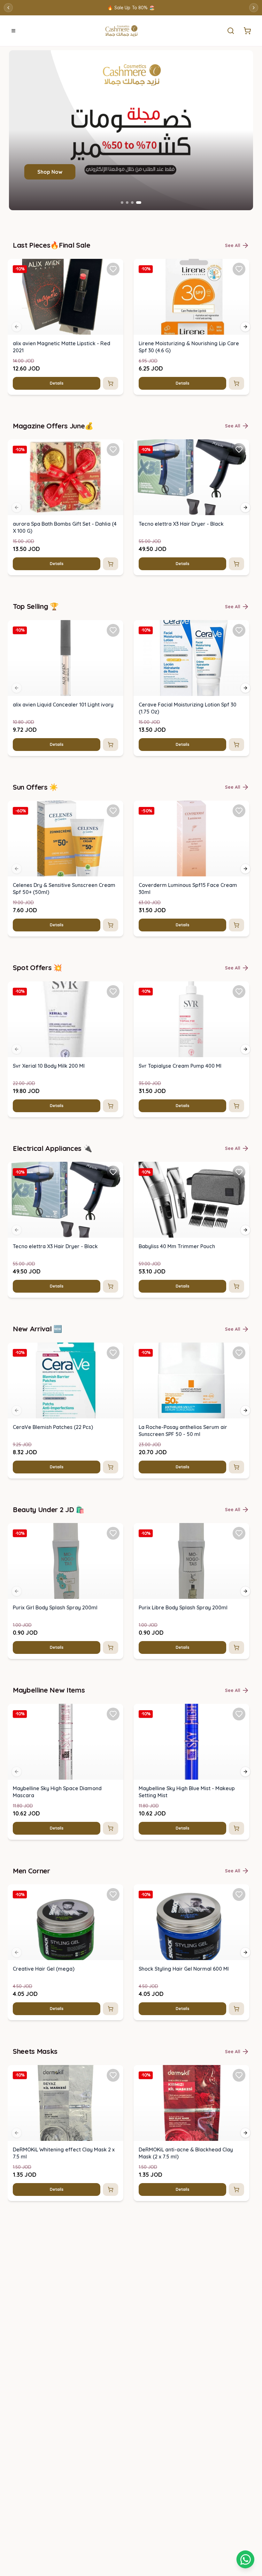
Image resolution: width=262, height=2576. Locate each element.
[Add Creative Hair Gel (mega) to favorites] (113, 1894)
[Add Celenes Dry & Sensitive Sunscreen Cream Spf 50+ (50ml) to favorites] (113, 811)
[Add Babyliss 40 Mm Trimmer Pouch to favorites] (239, 1172)
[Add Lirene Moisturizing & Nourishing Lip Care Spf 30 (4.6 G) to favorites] (239, 269)
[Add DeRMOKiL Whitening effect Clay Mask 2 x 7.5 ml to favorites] (113, 2075)
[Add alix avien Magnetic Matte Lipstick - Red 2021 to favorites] (113, 269)
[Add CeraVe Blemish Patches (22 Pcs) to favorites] (113, 1353)
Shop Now (50, 172)
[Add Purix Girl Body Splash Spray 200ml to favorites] (113, 1533)
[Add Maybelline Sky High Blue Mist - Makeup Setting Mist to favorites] (239, 1714)
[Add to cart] (111, 383)
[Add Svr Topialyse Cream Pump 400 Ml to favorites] (239, 992)
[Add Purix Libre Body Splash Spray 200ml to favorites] (239, 1533)
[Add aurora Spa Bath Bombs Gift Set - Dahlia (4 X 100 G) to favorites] (113, 450)
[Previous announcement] (8, 8)
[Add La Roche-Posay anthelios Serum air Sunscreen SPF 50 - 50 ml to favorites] (239, 1353)
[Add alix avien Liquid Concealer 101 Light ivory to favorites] (113, 630)
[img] (65, 297)
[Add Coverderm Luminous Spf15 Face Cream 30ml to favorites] (239, 811)
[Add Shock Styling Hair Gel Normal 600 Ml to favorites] (239, 1894)
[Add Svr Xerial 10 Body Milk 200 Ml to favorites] (113, 992)
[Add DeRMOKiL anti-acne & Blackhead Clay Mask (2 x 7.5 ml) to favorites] (239, 2075)
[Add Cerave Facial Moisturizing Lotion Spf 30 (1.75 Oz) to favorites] (239, 630)
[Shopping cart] (245, 2559)
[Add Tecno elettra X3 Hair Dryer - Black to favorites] (239, 450)
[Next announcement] (254, 8)
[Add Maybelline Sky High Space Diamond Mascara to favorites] (113, 1714)
